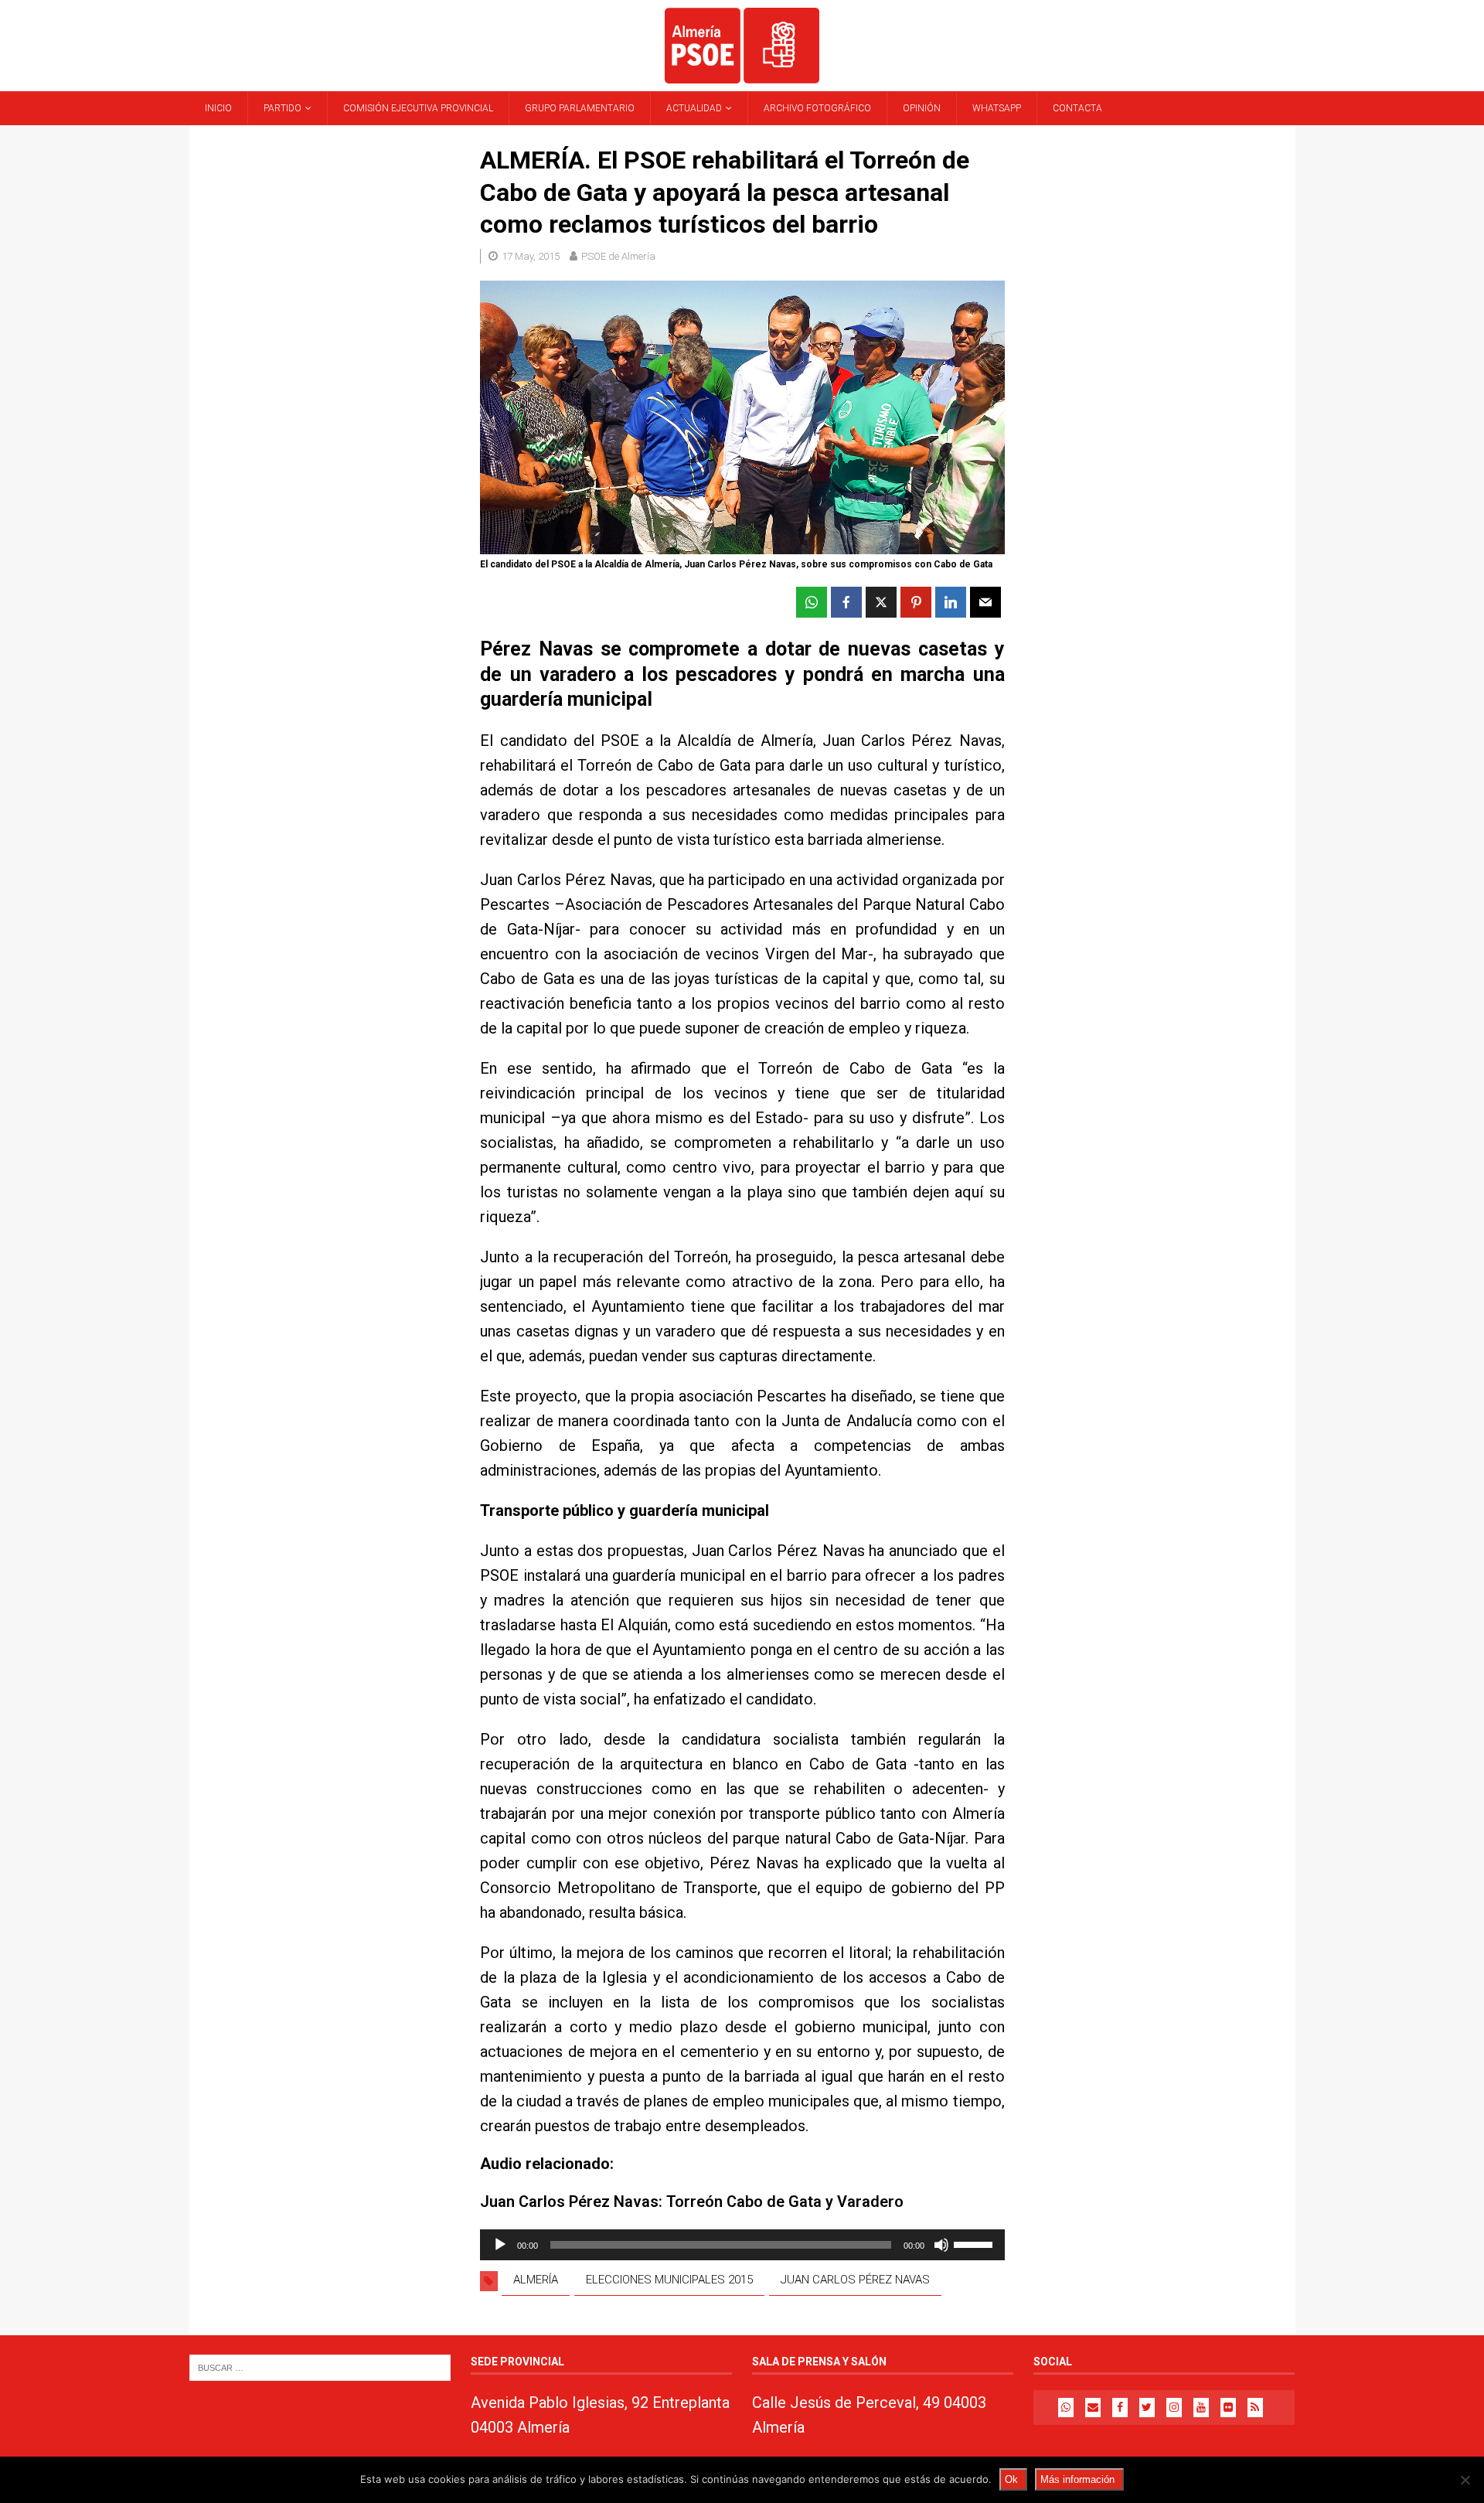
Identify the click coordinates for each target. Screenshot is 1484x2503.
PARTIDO (283, 108)
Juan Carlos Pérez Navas (855, 2280)
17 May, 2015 (531, 256)
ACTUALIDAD (694, 108)
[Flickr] (1228, 2408)
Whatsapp (997, 108)
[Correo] (1093, 2408)
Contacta (1077, 108)
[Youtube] (1201, 2408)
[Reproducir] (500, 2245)
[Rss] (1255, 2408)
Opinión (922, 108)
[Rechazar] (1465, 2480)
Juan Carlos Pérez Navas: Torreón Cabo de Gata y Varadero (692, 2202)
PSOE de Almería (618, 256)
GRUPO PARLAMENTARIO (580, 108)
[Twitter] (1147, 2408)
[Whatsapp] (1066, 2408)
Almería (536, 2280)
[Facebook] (1120, 2408)
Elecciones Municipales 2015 (669, 2280)
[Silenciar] (941, 2245)
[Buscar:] (320, 2367)
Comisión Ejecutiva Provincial (418, 108)
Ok (1011, 2479)
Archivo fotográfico (817, 108)
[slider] (975, 2243)
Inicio (218, 108)
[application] (742, 2245)
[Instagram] (1174, 2408)
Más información (1077, 2479)
